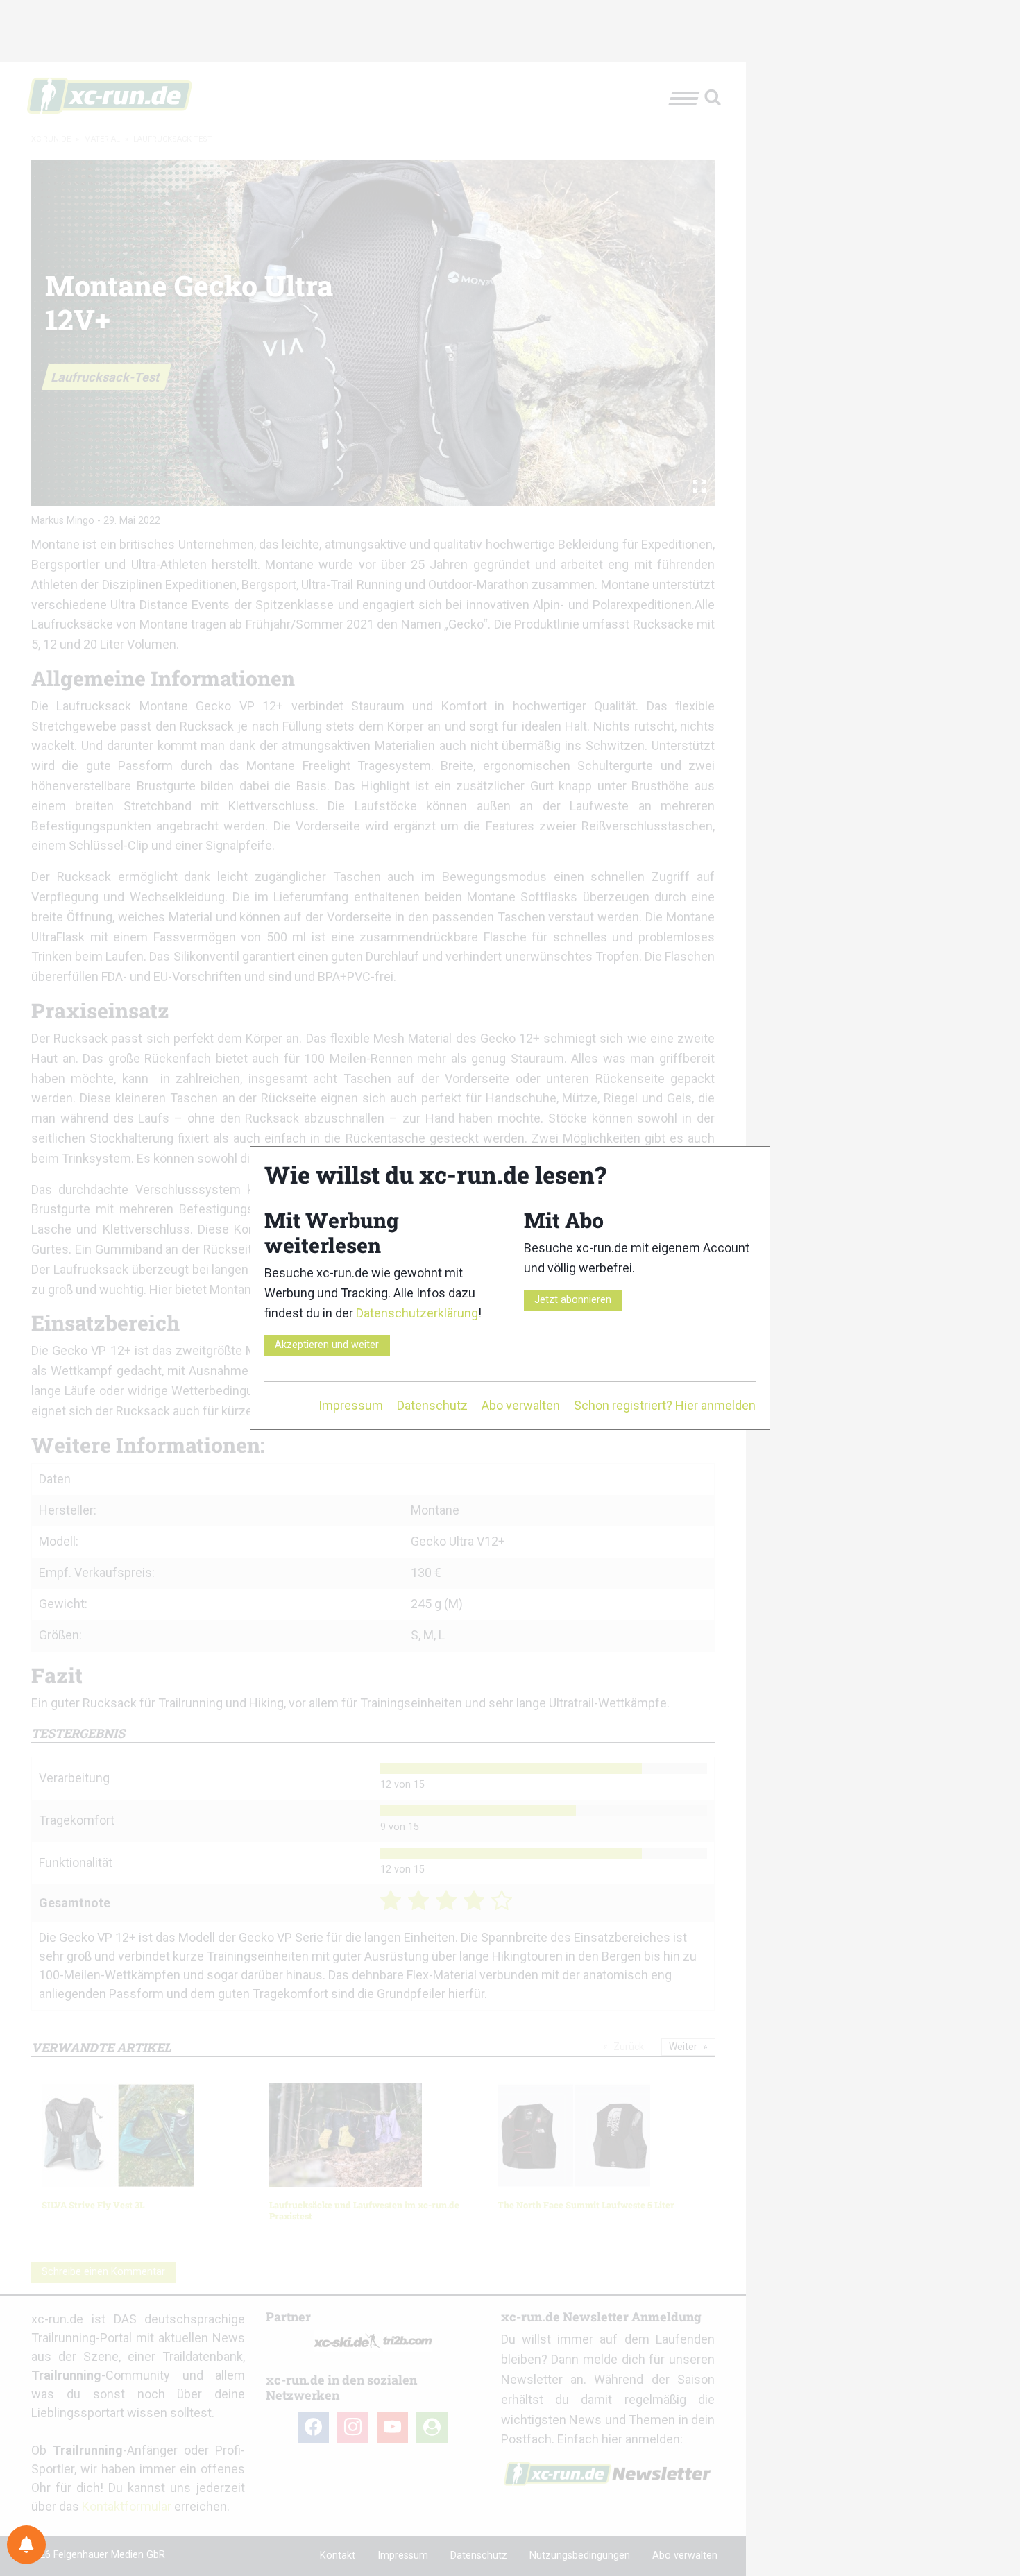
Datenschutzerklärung (417, 1313)
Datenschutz (432, 1405)
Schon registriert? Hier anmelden (665, 1405)
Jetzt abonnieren (573, 1300)
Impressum (351, 1405)
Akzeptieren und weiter (327, 1345)
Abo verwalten (521, 1405)
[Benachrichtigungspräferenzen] (26, 2545)
